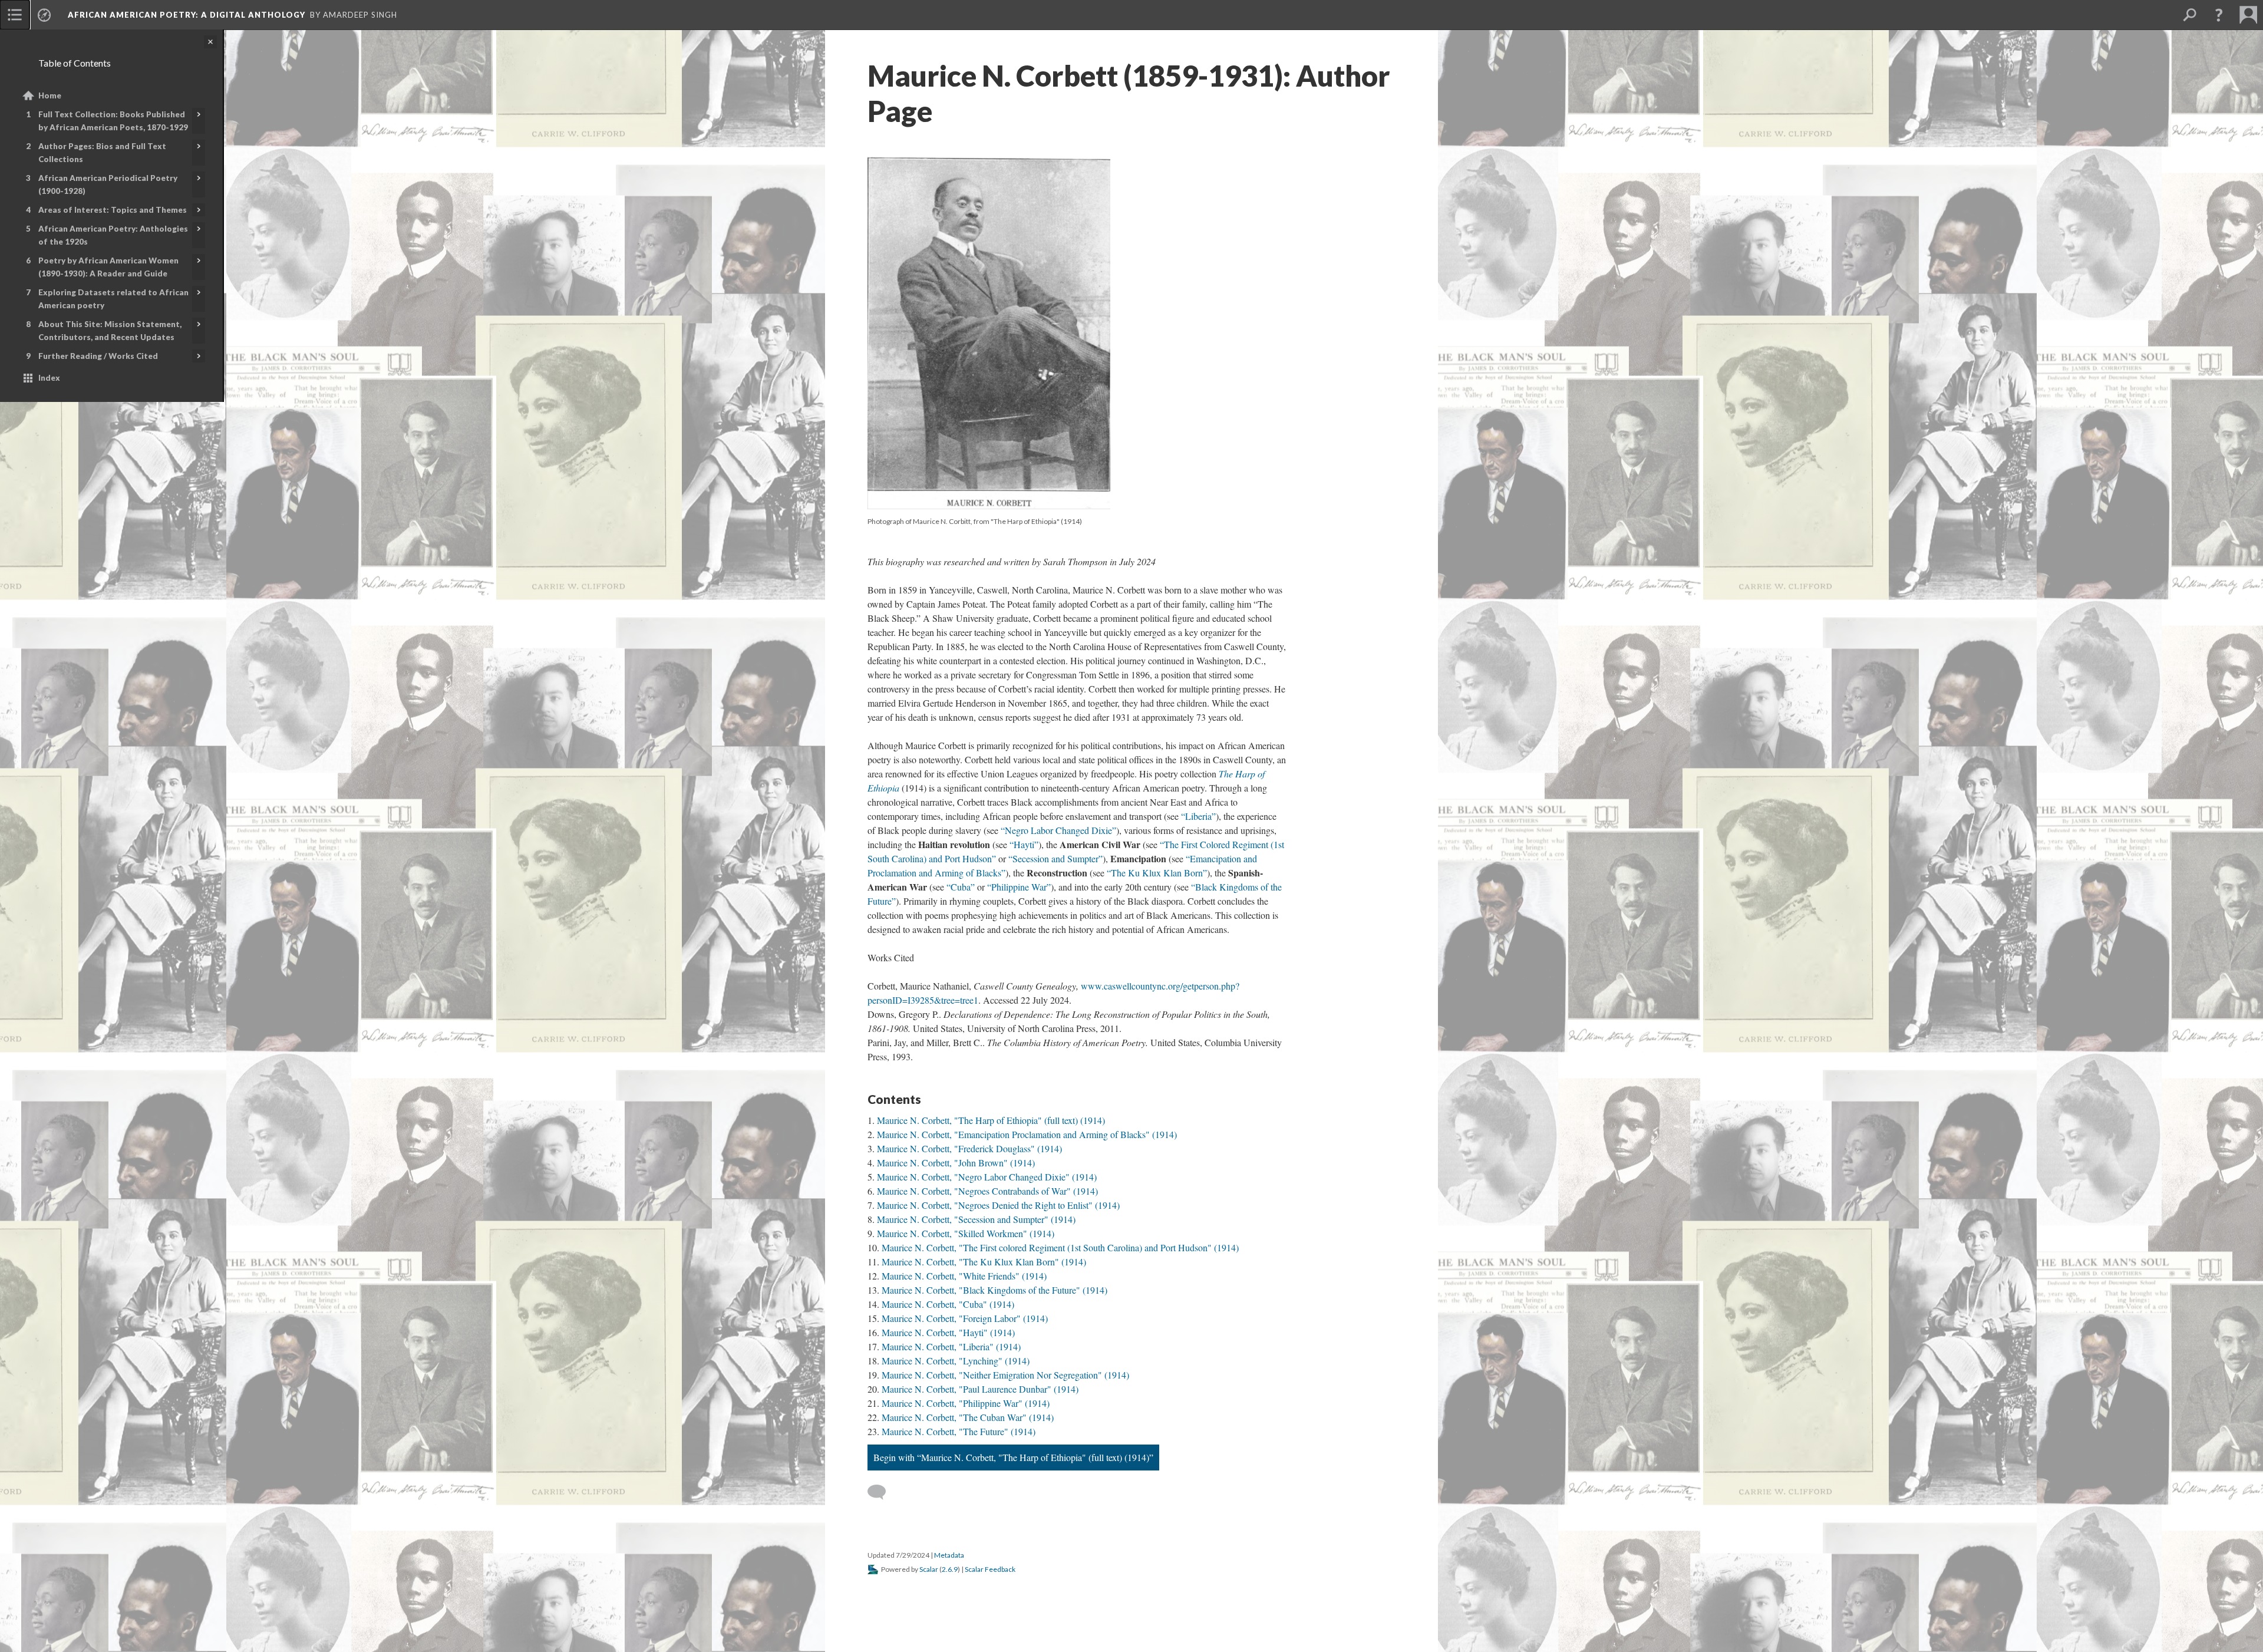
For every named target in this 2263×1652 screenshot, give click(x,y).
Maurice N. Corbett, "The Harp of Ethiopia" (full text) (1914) (991, 1120)
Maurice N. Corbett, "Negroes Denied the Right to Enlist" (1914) (998, 1205)
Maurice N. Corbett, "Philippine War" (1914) (966, 1403)
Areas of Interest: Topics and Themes (113, 210)
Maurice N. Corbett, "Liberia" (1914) (951, 1346)
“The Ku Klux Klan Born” (1157, 873)
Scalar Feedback (990, 1569)
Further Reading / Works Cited (98, 356)
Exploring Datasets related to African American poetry (113, 299)
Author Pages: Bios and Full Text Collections (102, 153)
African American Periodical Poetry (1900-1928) (108, 184)
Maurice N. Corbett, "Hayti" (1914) (948, 1332)
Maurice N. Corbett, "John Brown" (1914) (956, 1163)
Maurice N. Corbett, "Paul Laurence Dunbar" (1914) (980, 1389)
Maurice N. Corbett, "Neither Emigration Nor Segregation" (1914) (1005, 1375)
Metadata (949, 1555)
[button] (2219, 15)
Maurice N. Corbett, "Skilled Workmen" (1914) (966, 1233)
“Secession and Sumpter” (1055, 858)
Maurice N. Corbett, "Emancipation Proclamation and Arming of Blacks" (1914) (1027, 1134)
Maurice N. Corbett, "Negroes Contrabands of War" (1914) (987, 1191)
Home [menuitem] (50, 95)
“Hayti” (1024, 844)
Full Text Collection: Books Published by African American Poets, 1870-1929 (113, 121)
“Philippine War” (1019, 887)
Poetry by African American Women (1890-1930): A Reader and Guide (108, 267)
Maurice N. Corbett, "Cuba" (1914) (948, 1304)
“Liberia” (1198, 816)
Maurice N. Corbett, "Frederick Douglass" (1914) (969, 1148)
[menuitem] (15, 15)
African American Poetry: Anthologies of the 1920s (113, 235)
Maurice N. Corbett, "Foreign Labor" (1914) (965, 1318)
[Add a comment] (882, 1492)
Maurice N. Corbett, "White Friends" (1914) (964, 1276)
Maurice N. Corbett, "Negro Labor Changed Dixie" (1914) (987, 1177)
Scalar (929, 1569)
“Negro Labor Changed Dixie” (1058, 830)
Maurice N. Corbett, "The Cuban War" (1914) (968, 1417)
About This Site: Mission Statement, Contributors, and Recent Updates (110, 331)
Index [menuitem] (49, 378)
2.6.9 (950, 1569)
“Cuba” (961, 887)
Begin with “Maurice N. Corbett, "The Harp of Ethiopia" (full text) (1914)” (1013, 1457)
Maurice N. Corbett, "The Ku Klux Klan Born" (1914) (984, 1262)
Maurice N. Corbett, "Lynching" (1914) (956, 1361)
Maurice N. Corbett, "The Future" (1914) (959, 1431)
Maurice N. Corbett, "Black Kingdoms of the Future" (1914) (994, 1290)
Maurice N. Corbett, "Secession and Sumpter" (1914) (976, 1219)
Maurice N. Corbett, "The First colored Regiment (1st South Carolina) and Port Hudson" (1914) (1060, 1247)
